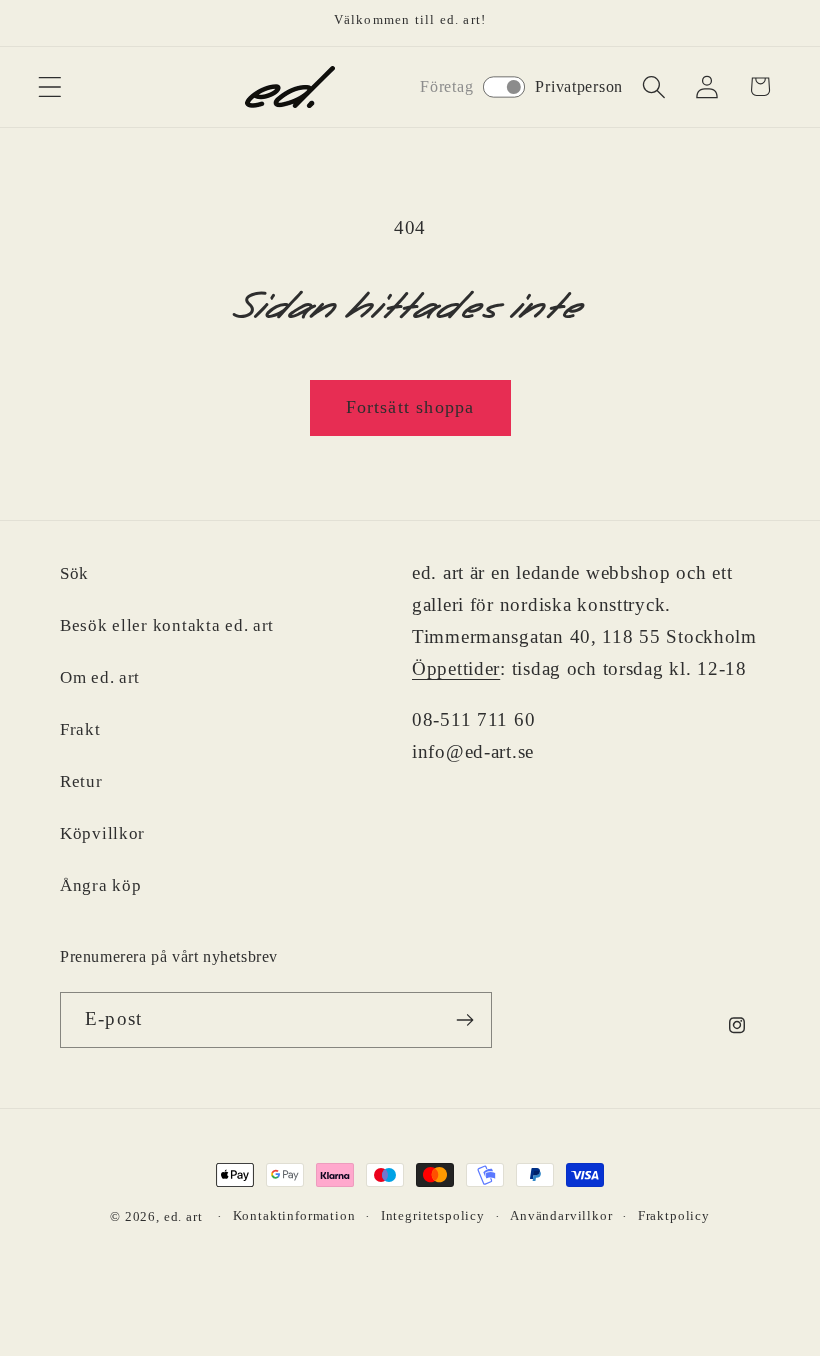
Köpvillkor (102, 833)
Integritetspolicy (433, 1215)
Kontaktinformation (294, 1215)
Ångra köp (100, 885)
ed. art (183, 1216)
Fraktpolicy (674, 1215)
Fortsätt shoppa (410, 407)
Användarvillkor (561, 1215)
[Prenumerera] (464, 1020)
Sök (74, 573)
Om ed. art (100, 677)
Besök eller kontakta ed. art (167, 625)
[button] (50, 86)
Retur (81, 781)
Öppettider (456, 668)
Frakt (80, 729)
